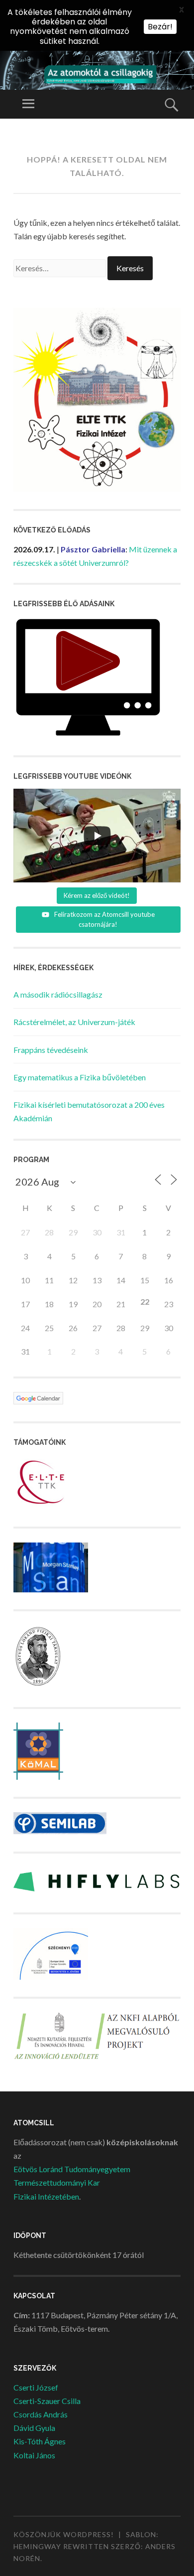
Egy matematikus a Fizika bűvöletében (80, 1077)
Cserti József (36, 2387)
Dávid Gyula (34, 2428)
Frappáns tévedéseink (51, 1050)
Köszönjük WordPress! (64, 2534)
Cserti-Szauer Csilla (47, 2401)
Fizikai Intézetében (46, 2196)
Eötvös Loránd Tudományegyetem (72, 2169)
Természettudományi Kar (57, 2182)
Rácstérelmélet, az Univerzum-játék (74, 1022)
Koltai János (34, 2455)
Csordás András (41, 2414)
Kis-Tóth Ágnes (40, 2441)
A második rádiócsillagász (58, 994)
